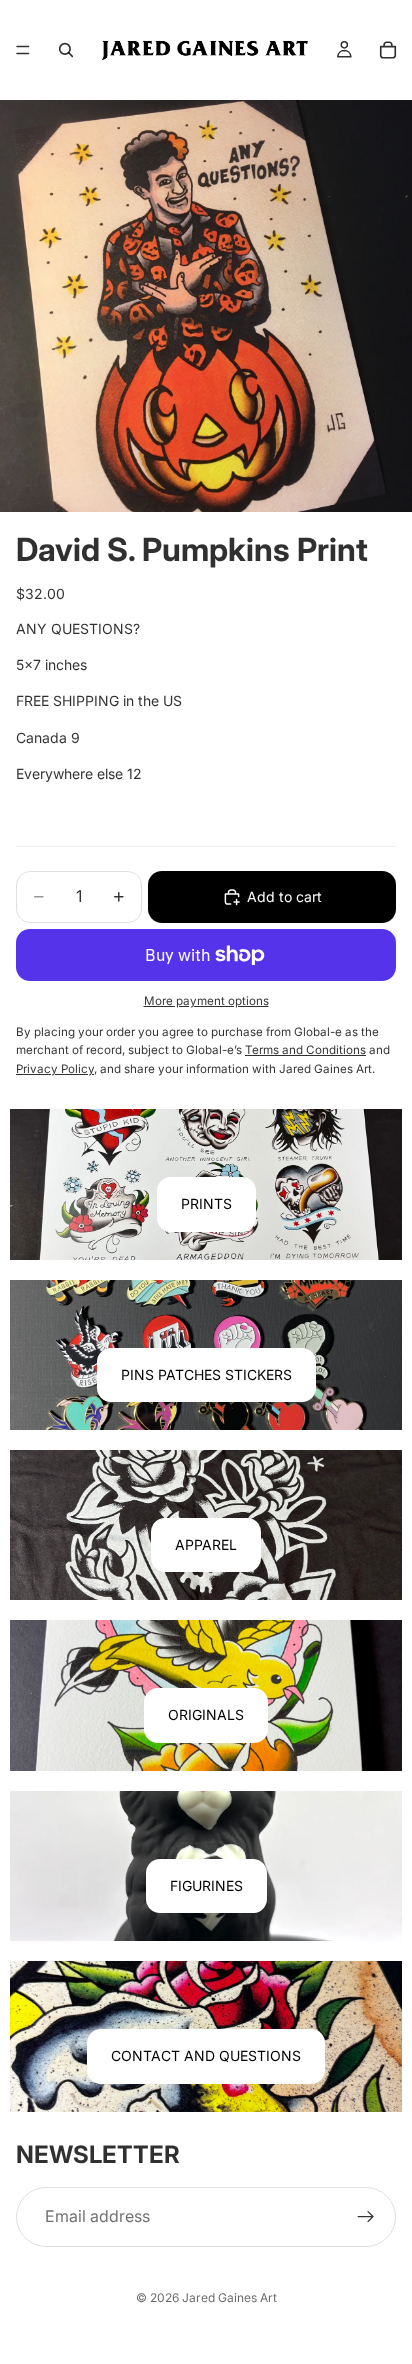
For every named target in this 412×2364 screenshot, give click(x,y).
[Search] (66, 50)
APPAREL (206, 1544)
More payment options (206, 1001)
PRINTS (206, 1203)
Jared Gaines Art (229, 2297)
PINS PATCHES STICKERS (206, 1374)
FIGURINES (206, 1885)
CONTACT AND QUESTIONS (206, 2055)
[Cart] (388, 50)
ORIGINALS (206, 1714)
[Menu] (23, 50)
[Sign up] (366, 2217)
